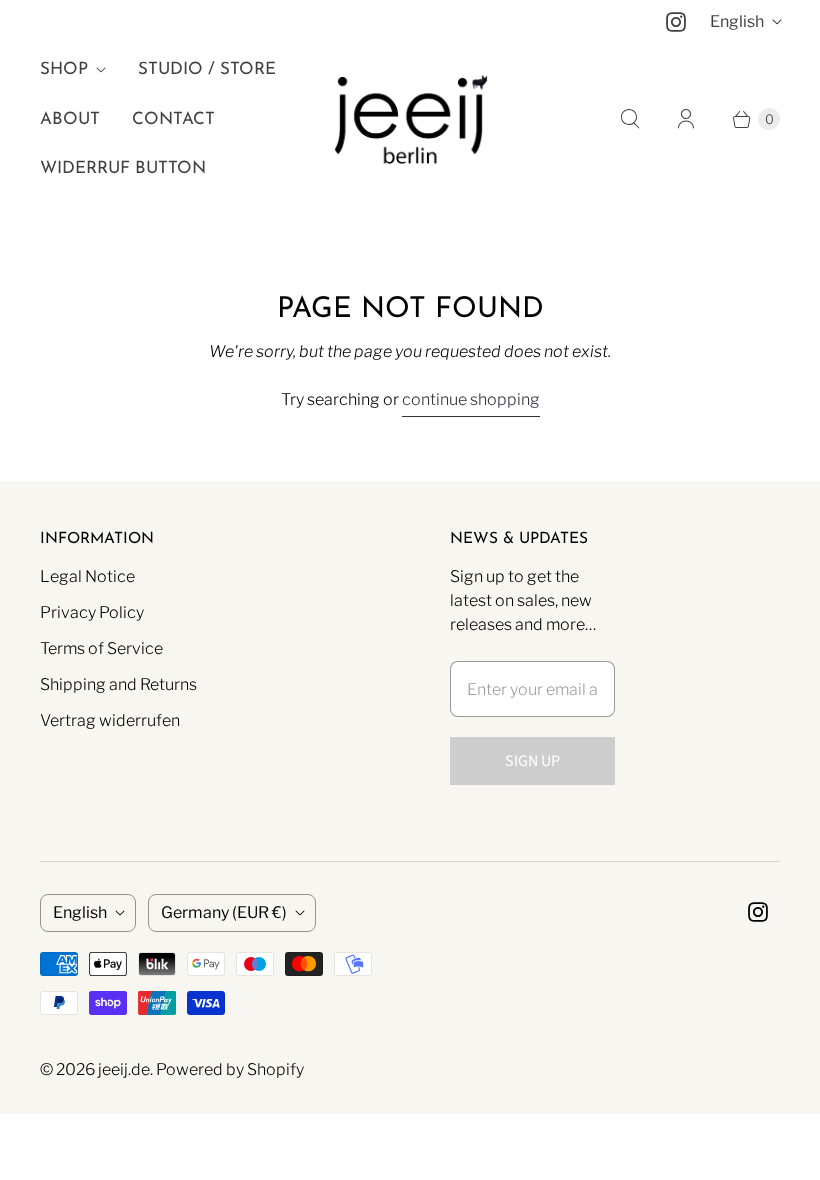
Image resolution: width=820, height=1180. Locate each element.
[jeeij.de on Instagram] (676, 22)
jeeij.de (124, 1069)
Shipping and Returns (118, 684)
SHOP (64, 69)
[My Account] (686, 119)
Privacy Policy (92, 612)
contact (173, 119)
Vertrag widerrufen (110, 720)
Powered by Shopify (230, 1069)
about (70, 119)
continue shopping (471, 399)
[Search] (630, 119)
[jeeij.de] (410, 119)
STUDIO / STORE (207, 69)
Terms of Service (101, 648)
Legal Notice (87, 576)
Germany (224, 912)
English (737, 21)
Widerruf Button (123, 168)
